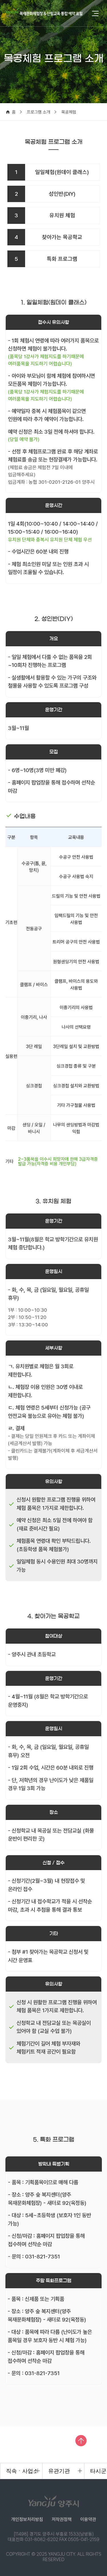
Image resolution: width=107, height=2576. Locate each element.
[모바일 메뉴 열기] (95, 14)
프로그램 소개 (39, 112)
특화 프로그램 (46, 259)
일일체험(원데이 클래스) (52, 172)
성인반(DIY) (45, 194)
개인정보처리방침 (27, 2519)
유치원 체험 (45, 215)
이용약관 (88, 2519)
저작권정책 (62, 2519)
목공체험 (69, 112)
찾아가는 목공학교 (48, 237)
